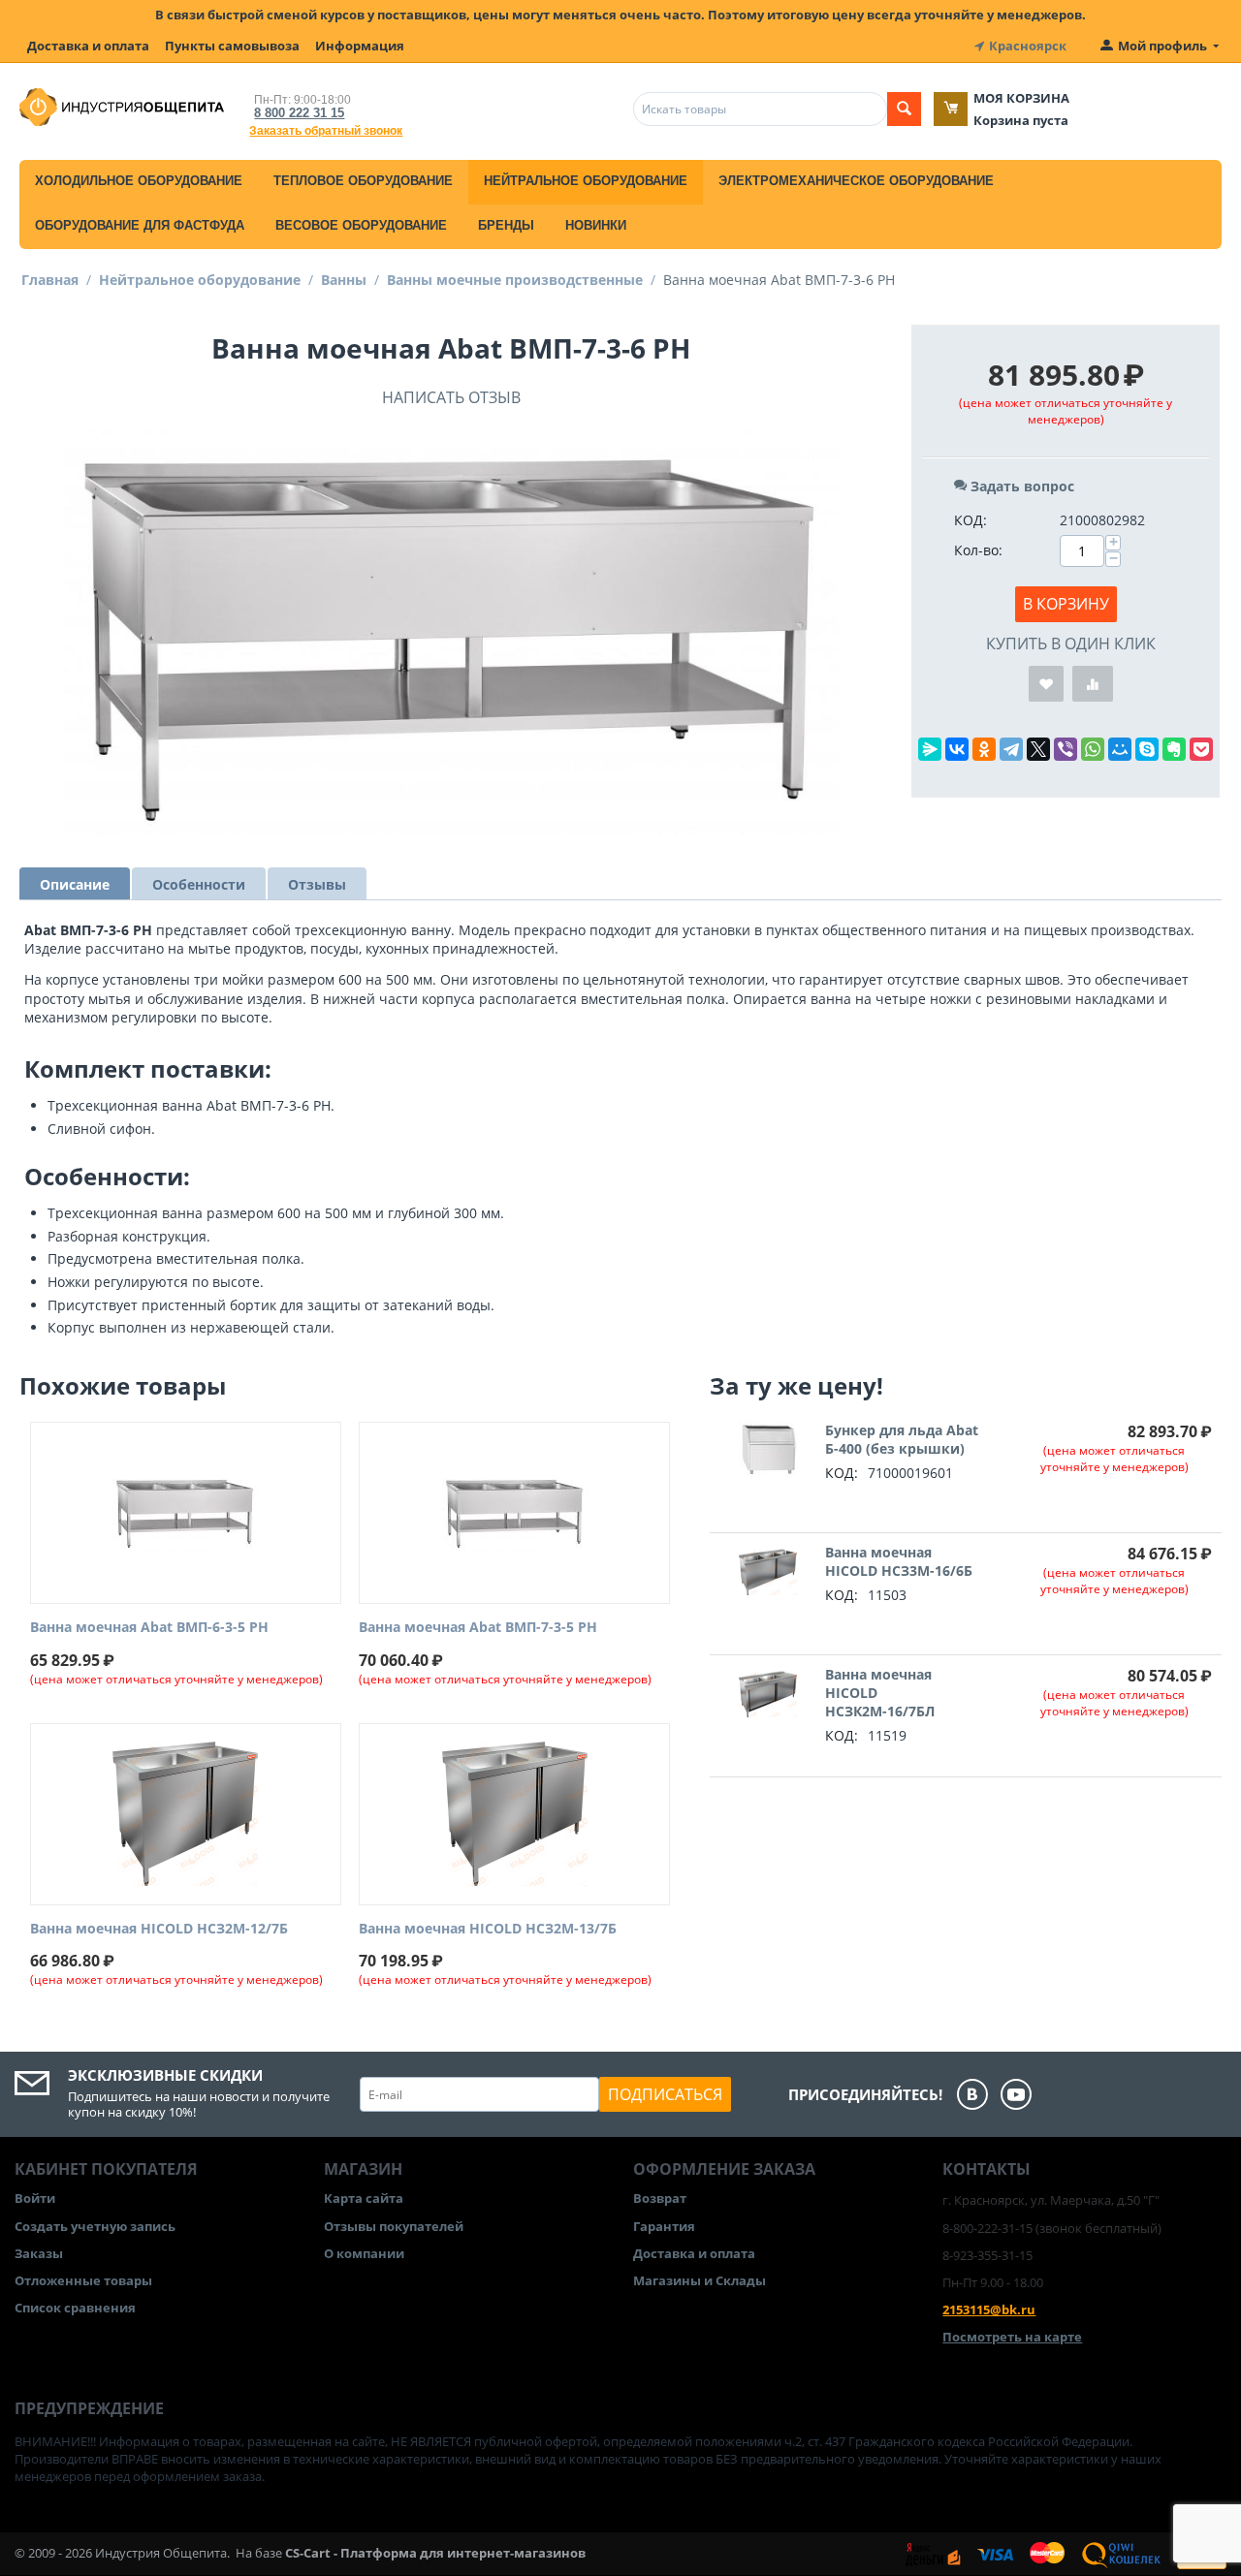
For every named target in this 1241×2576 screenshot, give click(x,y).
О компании (364, 2253)
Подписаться (665, 2094)
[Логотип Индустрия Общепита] (122, 106)
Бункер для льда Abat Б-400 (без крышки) (902, 1439)
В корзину (1066, 604)
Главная (50, 280)
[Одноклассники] (984, 749)
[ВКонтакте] (957, 749)
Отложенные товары (83, 2280)
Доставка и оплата (88, 46)
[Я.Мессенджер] (930, 749)
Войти (35, 2198)
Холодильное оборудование (139, 181)
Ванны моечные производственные (515, 280)
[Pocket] (1201, 749)
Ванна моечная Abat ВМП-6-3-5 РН (149, 1628)
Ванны (344, 280)
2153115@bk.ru (989, 2309)
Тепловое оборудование (363, 181)
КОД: (971, 520)
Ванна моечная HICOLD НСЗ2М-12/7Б (159, 1929)
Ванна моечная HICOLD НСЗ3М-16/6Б (899, 1561)
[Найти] (904, 109)
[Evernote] (1174, 749)
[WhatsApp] (1093, 749)
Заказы (39, 2253)
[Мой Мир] (1120, 749)
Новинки (596, 225)
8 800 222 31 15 (299, 113)
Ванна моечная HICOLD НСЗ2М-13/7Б (488, 1929)
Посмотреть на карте (1012, 2337)
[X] (1038, 749)
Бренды (506, 225)
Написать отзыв (451, 397)
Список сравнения (75, 2308)
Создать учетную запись (95, 2226)
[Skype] (1147, 749)
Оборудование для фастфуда (140, 225)
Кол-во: (978, 550)
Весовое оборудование (361, 225)
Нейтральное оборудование (586, 181)
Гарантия (664, 2226)
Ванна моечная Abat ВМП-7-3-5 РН (478, 1628)
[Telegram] (1011, 749)
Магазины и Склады (700, 2280)
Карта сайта (364, 2198)
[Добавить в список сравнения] (1093, 684)
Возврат (660, 2198)
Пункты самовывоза (232, 46)
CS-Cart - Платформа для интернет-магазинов (435, 2553)
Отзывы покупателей (394, 2226)
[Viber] (1066, 749)
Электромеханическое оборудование (856, 181)
